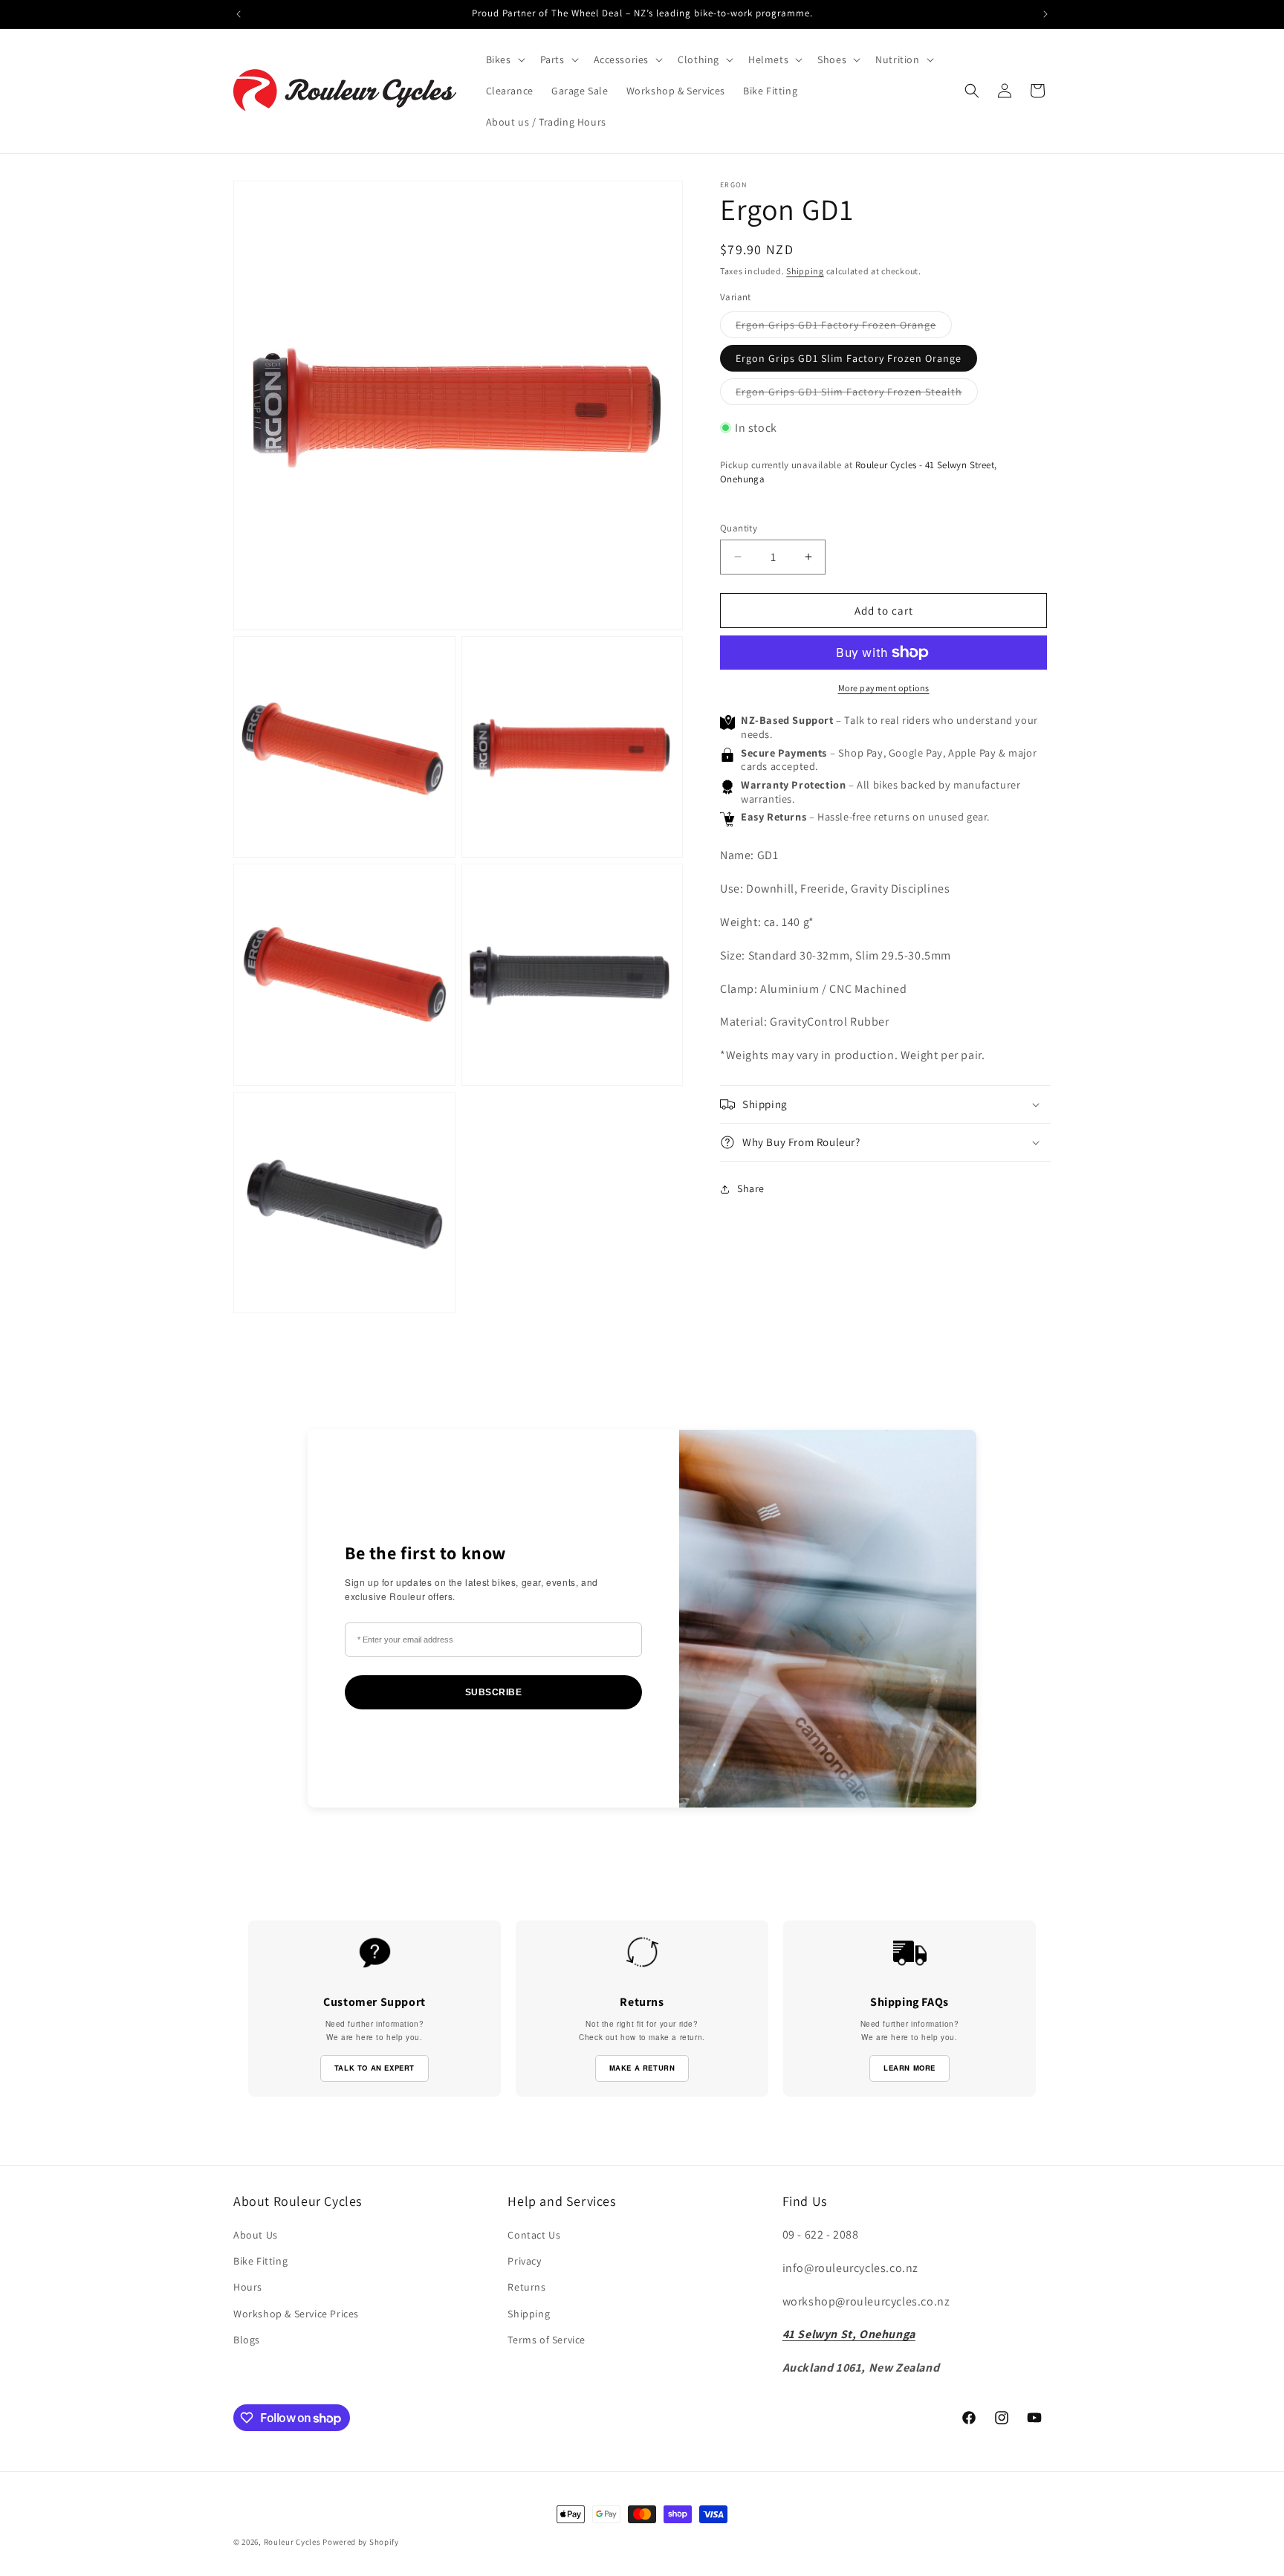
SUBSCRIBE (494, 1692)
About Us (256, 2235)
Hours (248, 2287)
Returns (526, 2287)
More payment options (884, 688)
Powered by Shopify (361, 2542)
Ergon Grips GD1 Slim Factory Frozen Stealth (857, 394)
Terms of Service (547, 2340)
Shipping (805, 271)
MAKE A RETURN (642, 2068)
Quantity (739, 527)
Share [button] (751, 1188)
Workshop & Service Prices (296, 2314)
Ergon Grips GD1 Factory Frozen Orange (844, 327)
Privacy (524, 2261)
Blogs (247, 2340)
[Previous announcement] (239, 14)
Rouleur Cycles (292, 2542)
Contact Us (534, 2235)
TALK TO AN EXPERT (374, 2068)
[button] (504, 59)
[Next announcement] (1045, 14)
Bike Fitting (260, 2261)
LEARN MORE (909, 2068)
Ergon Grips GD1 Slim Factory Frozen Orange (849, 357)
